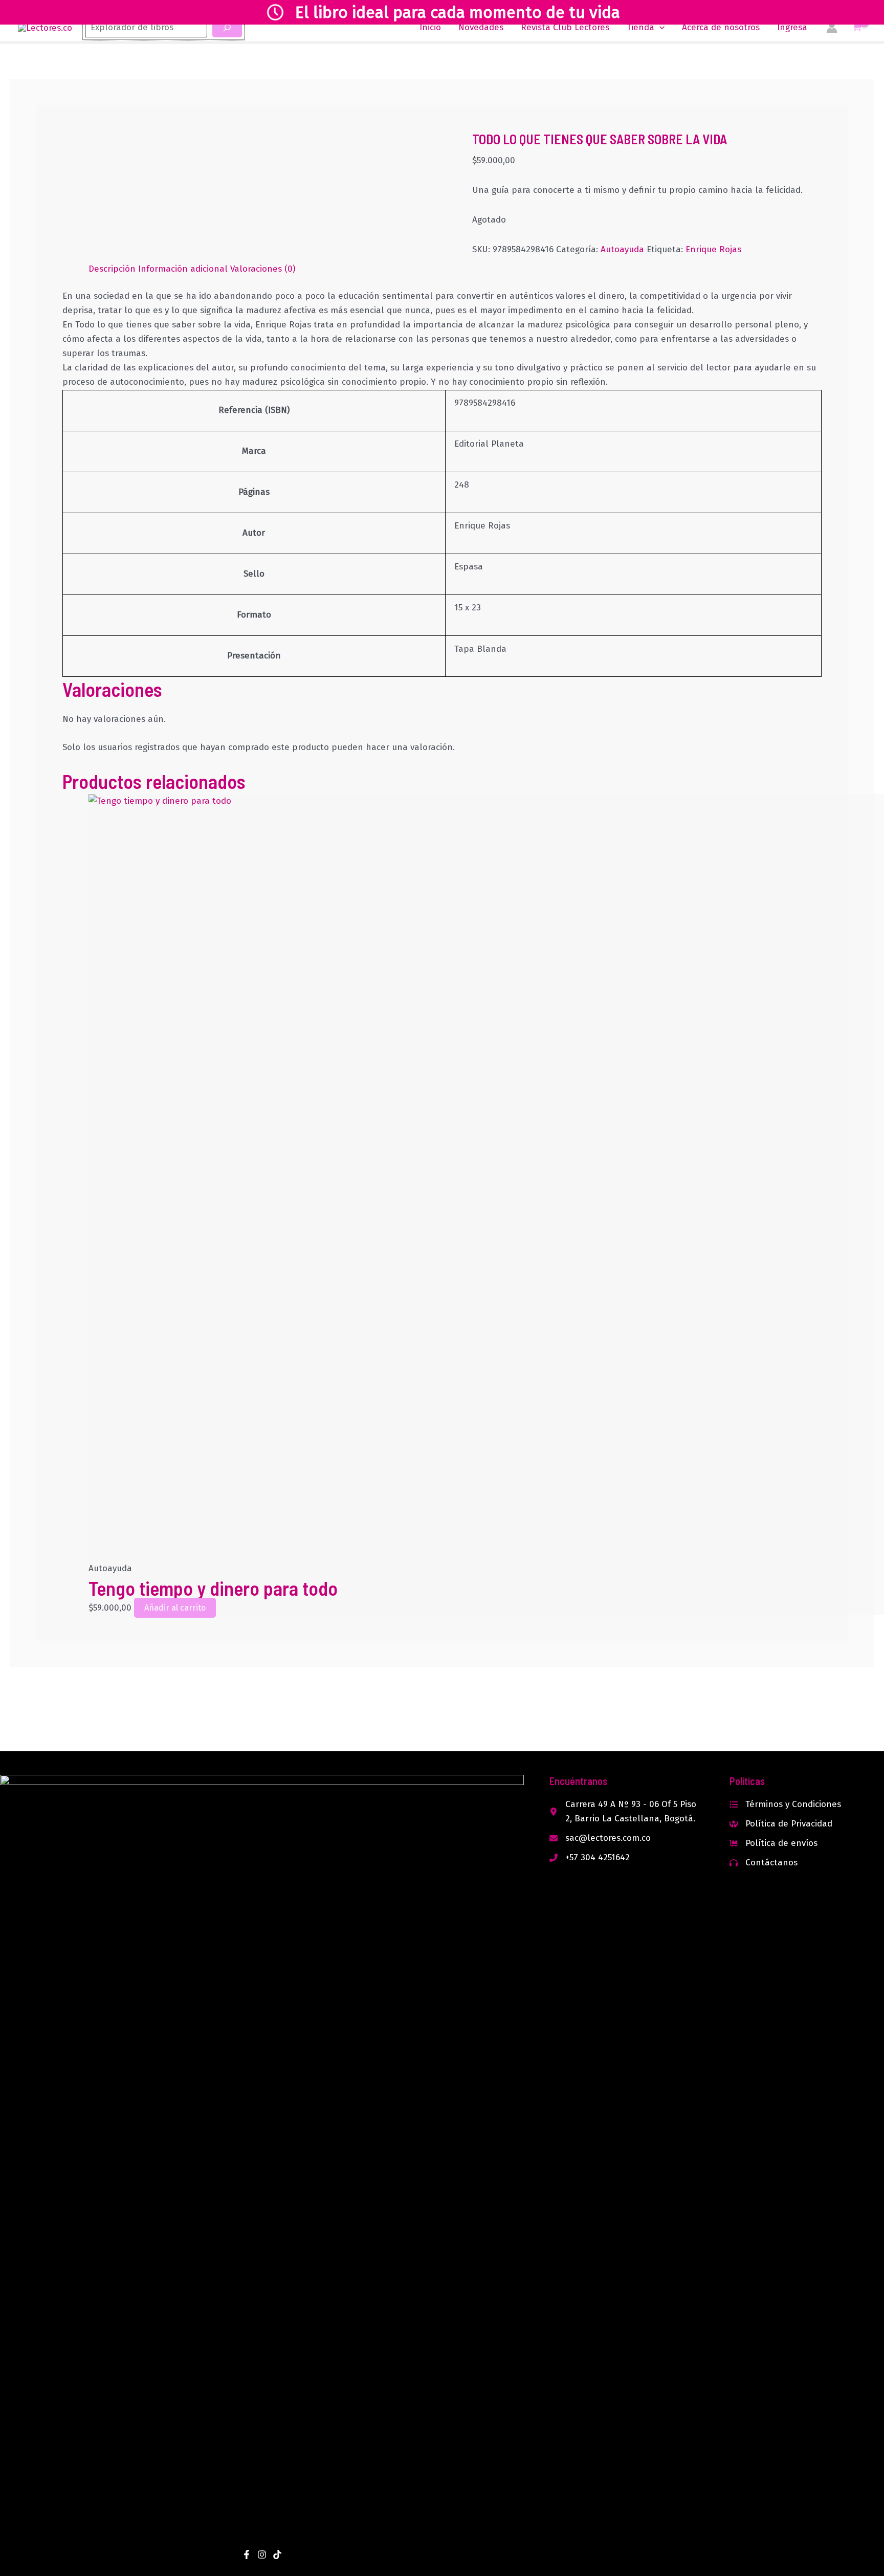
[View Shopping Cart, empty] (857, 28)
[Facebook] (247, 2555)
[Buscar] (227, 28)
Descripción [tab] (112, 269)
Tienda (640, 27)
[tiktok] (277, 2555)
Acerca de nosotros (721, 27)
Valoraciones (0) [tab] (263, 269)
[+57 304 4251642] (590, 1858)
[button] (659, 28)
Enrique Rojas (713, 249)
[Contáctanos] (764, 1863)
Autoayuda (622, 249)
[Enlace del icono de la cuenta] (832, 28)
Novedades (481, 27)
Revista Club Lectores (565, 27)
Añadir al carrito (175, 1608)
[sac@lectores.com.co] (600, 1838)
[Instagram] (262, 2555)
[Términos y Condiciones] (785, 1804)
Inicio (430, 27)
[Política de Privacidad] (781, 1824)
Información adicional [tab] (183, 269)
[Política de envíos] (773, 1843)
